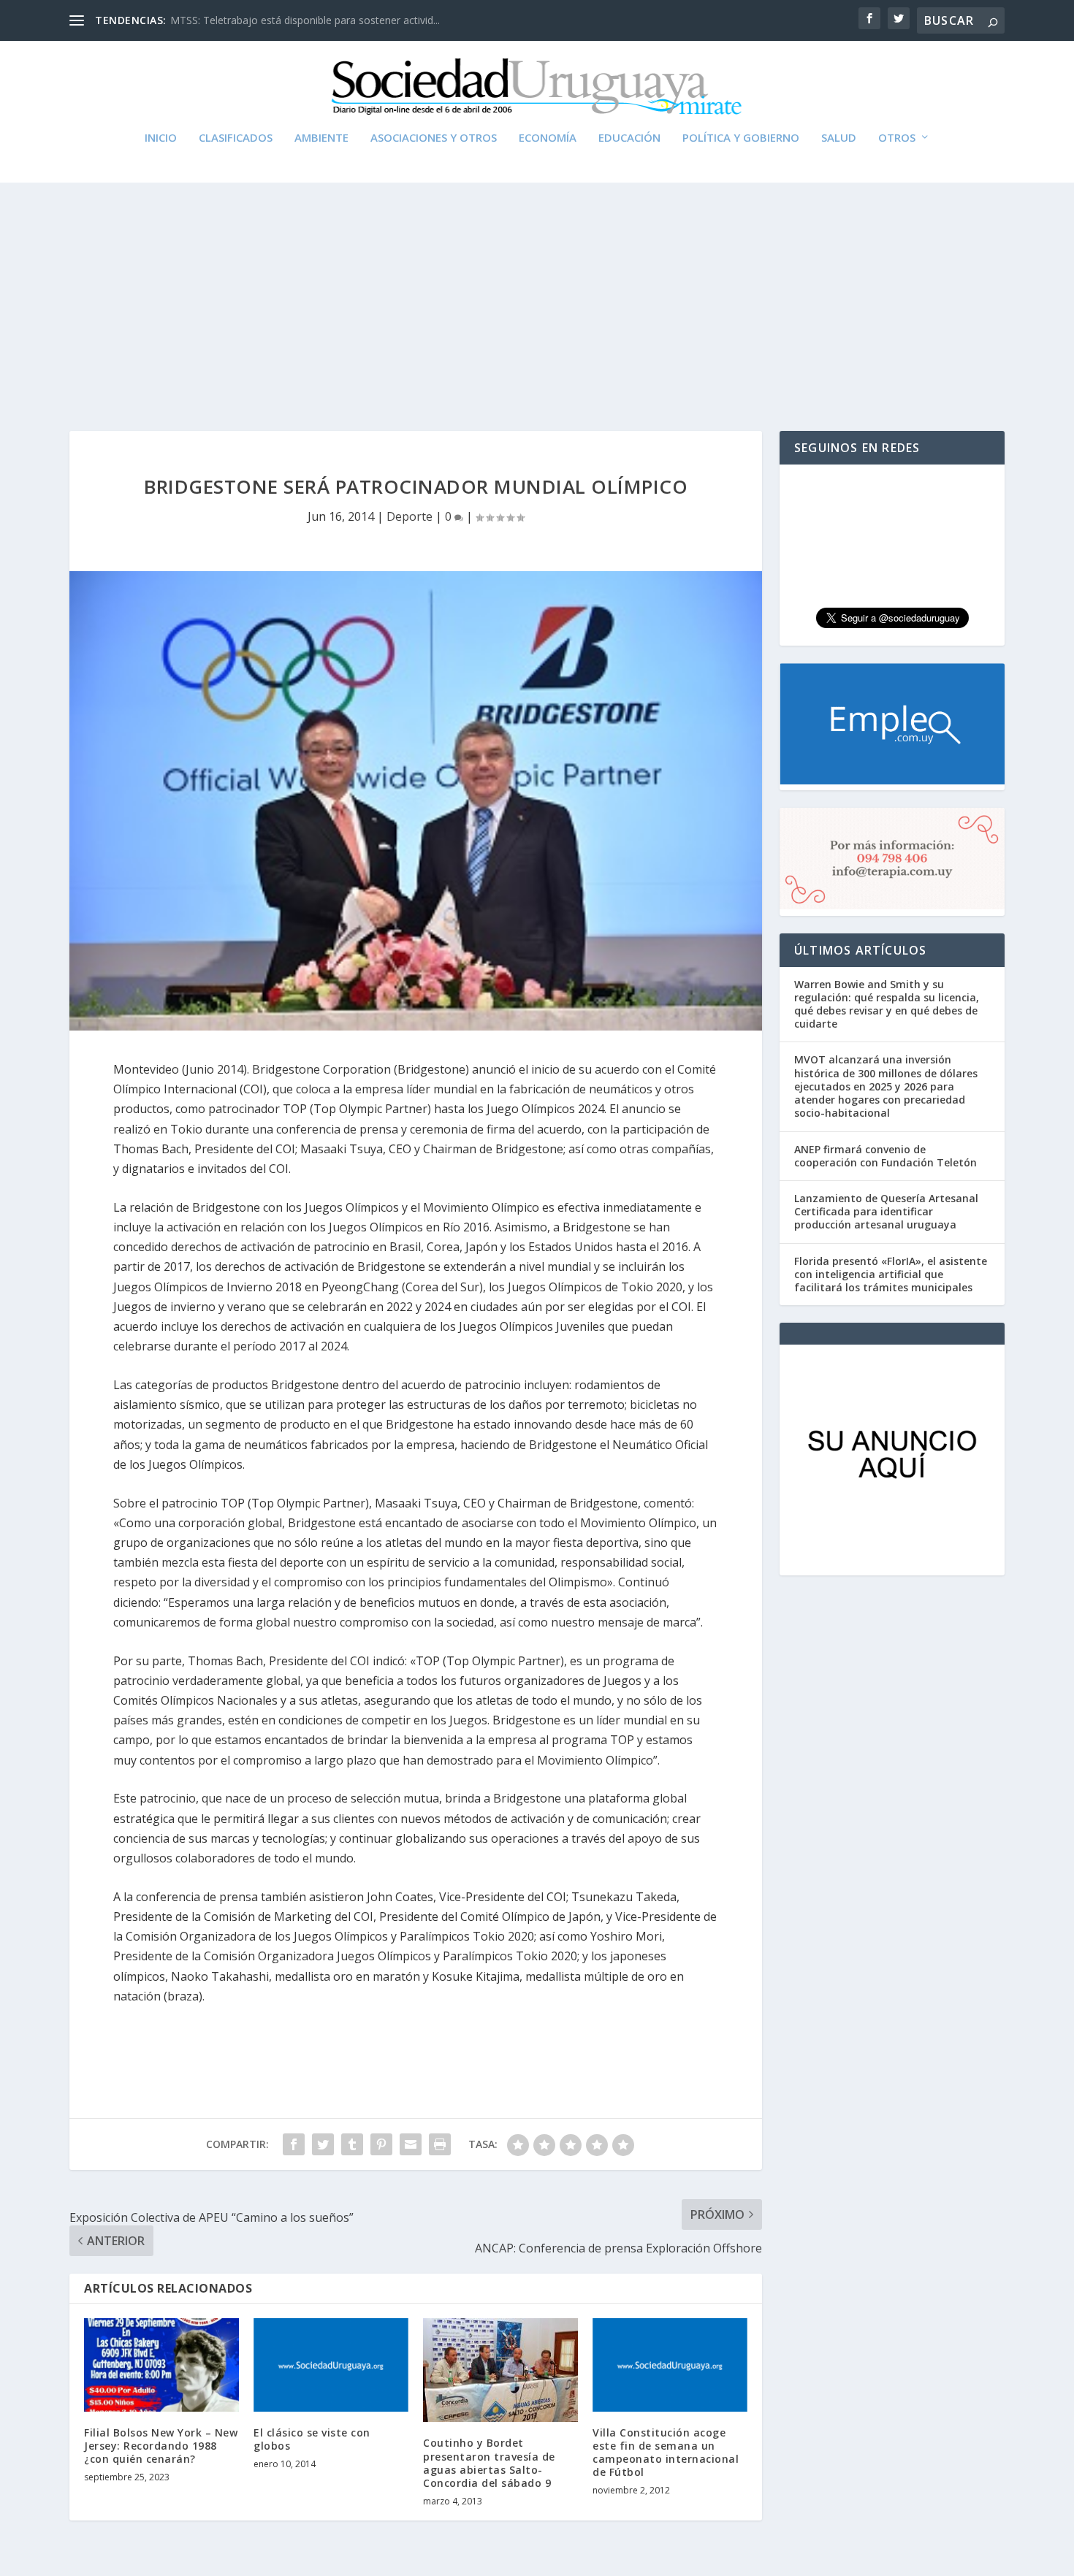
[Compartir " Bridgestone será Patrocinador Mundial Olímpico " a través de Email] (411, 2144)
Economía (548, 138)
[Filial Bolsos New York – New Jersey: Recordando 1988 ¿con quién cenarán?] (161, 2365)
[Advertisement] (537, 292)
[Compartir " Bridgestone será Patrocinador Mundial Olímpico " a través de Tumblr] (352, 2144)
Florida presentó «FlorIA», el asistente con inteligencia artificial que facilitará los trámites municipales (891, 1274)
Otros (897, 138)
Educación (629, 138)
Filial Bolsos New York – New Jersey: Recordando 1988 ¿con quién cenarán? (161, 2446)
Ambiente (321, 138)
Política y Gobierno (741, 138)
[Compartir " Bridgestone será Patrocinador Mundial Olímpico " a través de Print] (440, 2144)
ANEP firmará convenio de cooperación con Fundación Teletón (886, 1156)
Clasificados (236, 138)
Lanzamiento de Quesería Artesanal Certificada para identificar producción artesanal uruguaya (886, 1211)
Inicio (161, 138)
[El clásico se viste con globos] (331, 2365)
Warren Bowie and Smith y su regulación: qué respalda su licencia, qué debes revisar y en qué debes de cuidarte (887, 1004)
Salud (839, 138)
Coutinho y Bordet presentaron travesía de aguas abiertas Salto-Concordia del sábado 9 (489, 2463)
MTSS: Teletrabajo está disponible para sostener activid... (305, 20)
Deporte (410, 516)
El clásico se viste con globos (312, 2439)
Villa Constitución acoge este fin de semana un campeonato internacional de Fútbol (666, 2453)
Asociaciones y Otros (434, 138)
